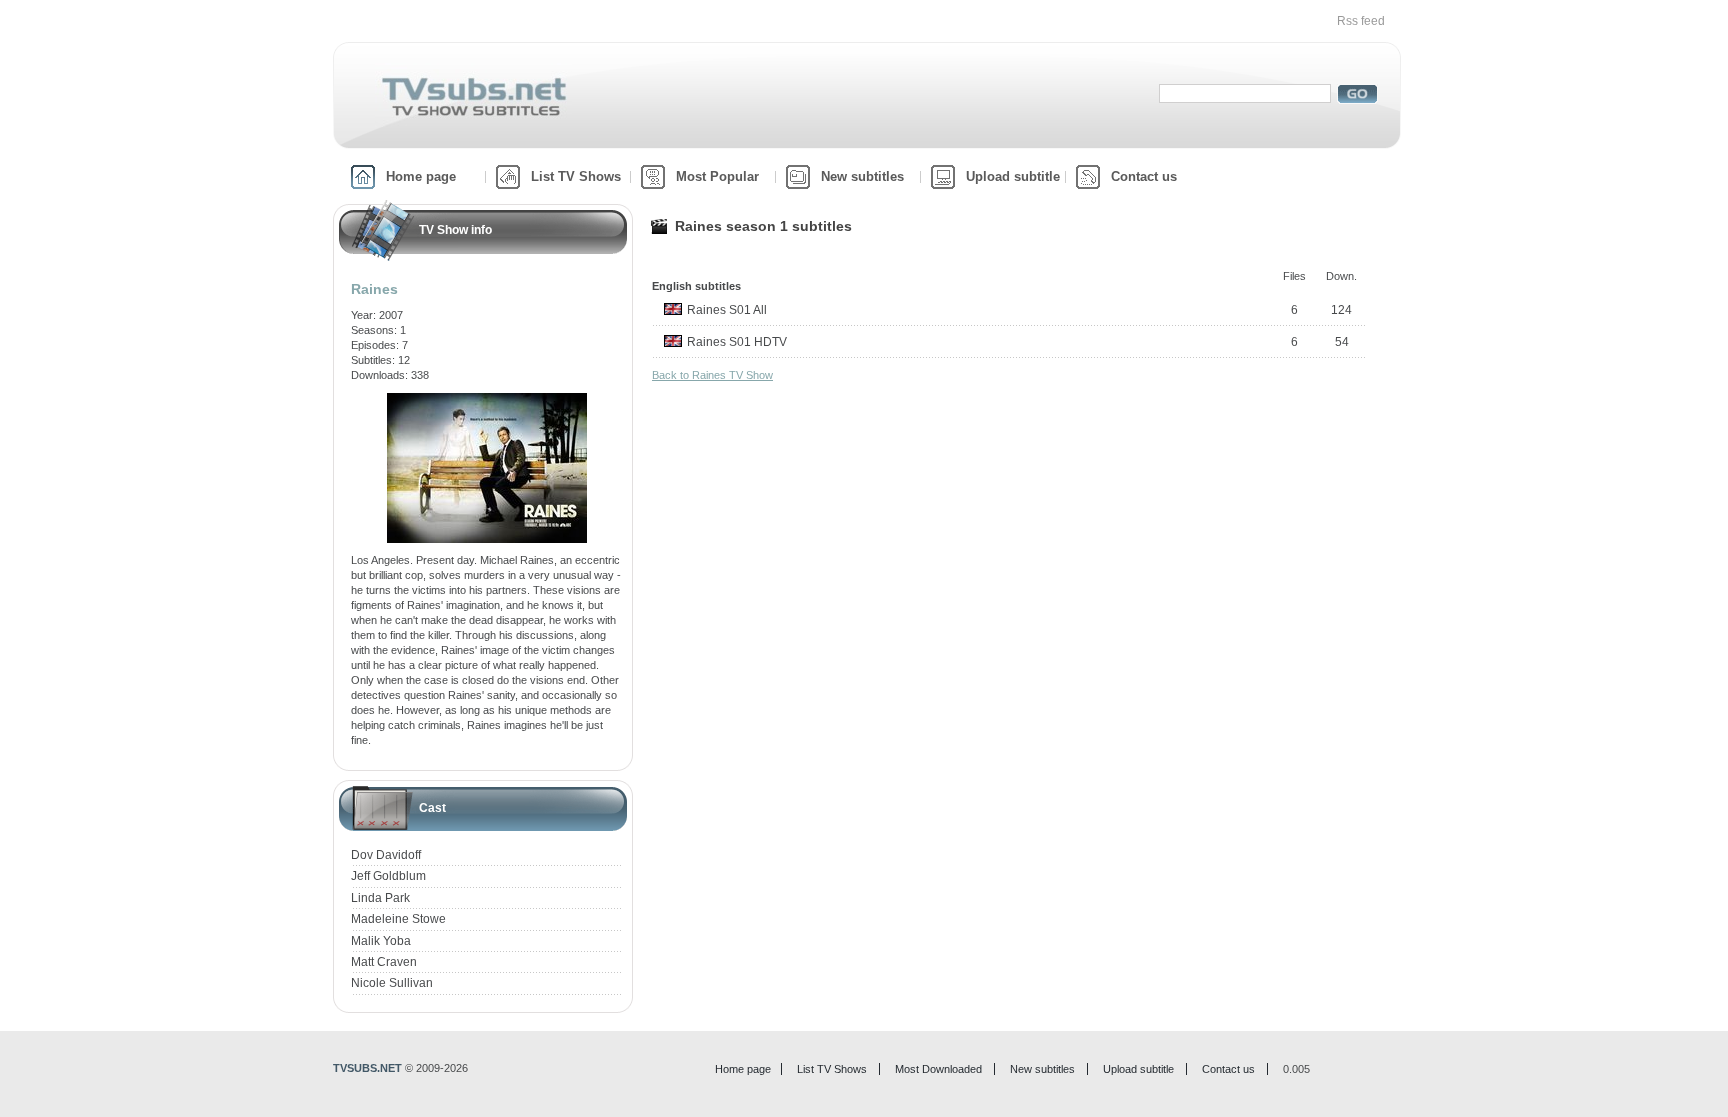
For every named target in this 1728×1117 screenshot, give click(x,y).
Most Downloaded (938, 1069)
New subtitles (862, 176)
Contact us (1144, 176)
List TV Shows (576, 176)
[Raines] (487, 400)
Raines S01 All (727, 310)
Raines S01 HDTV (737, 342)
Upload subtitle (1013, 176)
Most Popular (717, 176)
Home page (421, 176)
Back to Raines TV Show (712, 375)
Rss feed (1361, 21)
